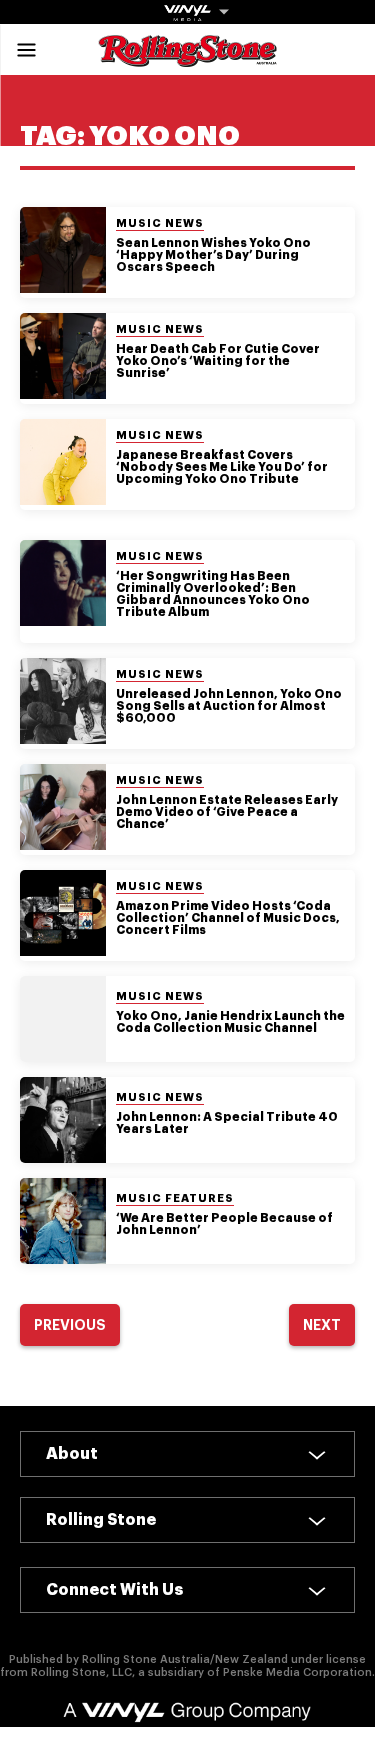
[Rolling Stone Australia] (188, 57)
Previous (70, 1325)
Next (322, 1325)
